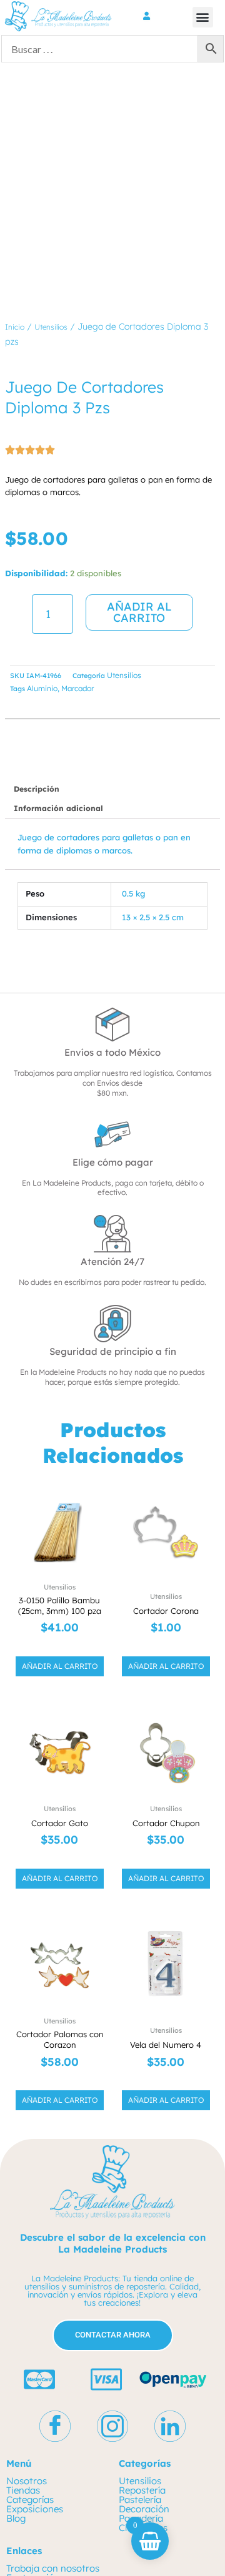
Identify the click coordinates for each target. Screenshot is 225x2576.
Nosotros (27, 2395)
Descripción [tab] (37, 789)
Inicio (15, 327)
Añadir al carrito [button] (60, 1580)
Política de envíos (44, 2519)
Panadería (141, 2432)
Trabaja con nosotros (53, 2482)
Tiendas (23, 2404)
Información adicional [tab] (58, 808)
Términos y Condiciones (58, 2501)
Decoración (144, 2423)
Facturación (33, 2491)
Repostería (142, 2404)
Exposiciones (35, 2423)
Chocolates (143, 2441)
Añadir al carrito (139, 612)
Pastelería (140, 2413)
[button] (203, 17)
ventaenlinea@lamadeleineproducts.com (96, 2569)
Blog (16, 2432)
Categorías (30, 2413)
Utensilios (51, 327)
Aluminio (42, 688)
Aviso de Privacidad (49, 2510)
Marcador (77, 688)
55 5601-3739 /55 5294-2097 (69, 2560)
